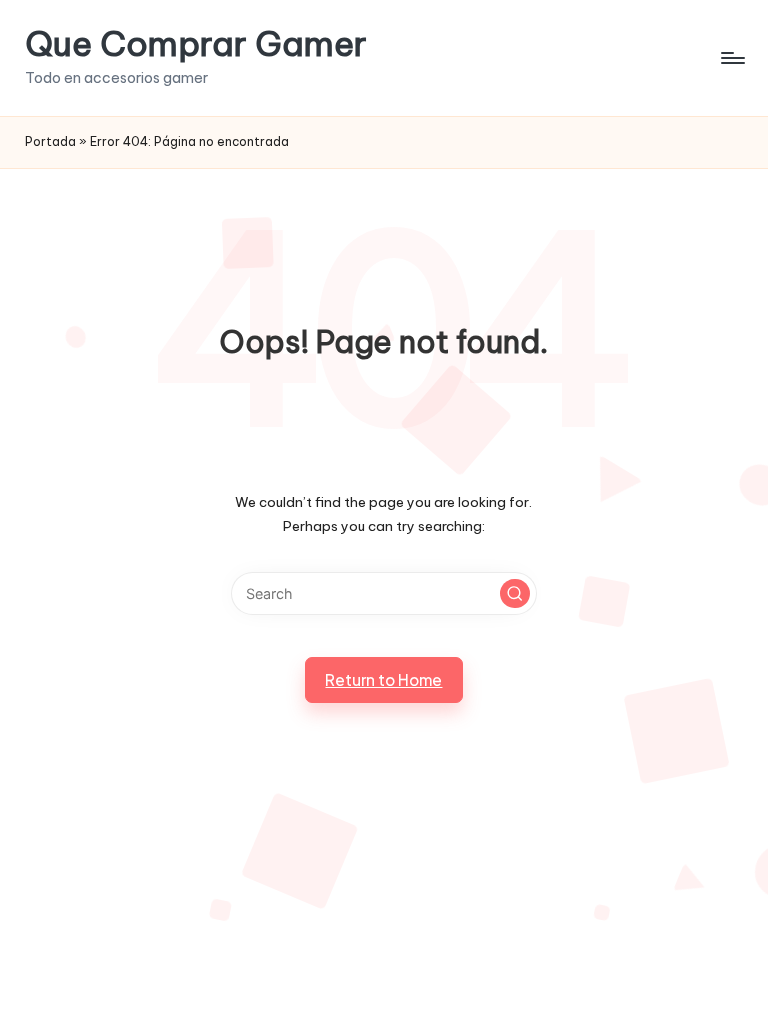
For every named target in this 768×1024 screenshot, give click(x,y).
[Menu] (731, 58)
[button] (515, 594)
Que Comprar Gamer (196, 43)
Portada (50, 141)
